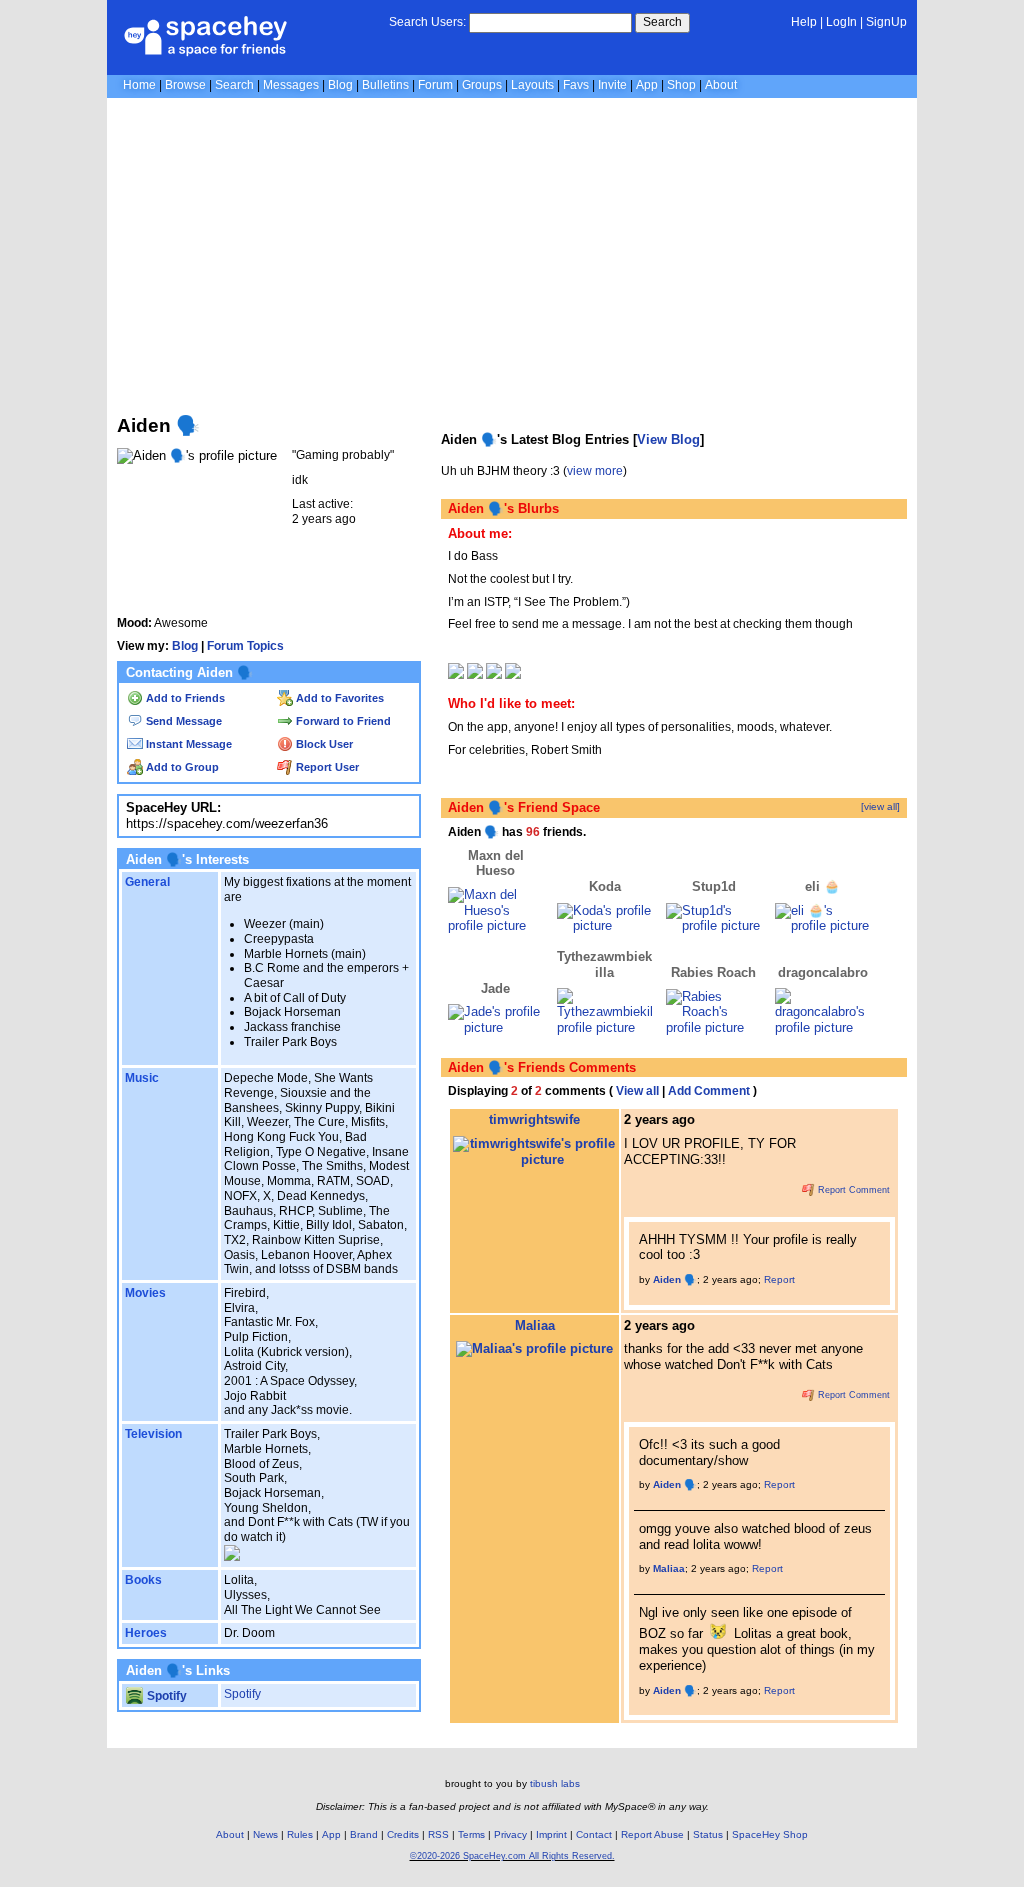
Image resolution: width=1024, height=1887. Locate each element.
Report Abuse (652, 1834)
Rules (300, 1834)
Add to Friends (184, 698)
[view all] (880, 806)
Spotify (165, 1696)
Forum (435, 85)
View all (637, 1091)
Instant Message (187, 744)
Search (662, 22)
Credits (403, 1834)
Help (804, 22)
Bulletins (385, 85)
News (265, 1834)
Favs (576, 85)
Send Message (182, 721)
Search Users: (427, 22)
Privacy (510, 1834)
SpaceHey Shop (770, 1834)
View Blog (668, 439)
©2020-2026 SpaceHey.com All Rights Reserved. (512, 1856)
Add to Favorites (338, 698)
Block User (323, 744)
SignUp (886, 22)
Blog (340, 85)
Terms (471, 1834)
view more (595, 471)
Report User (326, 767)
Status (708, 1834)
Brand (364, 1834)
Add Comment (709, 1091)
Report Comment (852, 1190)
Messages (291, 85)
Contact (594, 1834)
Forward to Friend (342, 721)
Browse (185, 85)
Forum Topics (245, 646)
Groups (482, 85)
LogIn (841, 22)
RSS (438, 1834)
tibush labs (555, 1783)
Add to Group (181, 767)
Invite (612, 85)
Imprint (551, 1834)
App (647, 85)
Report (779, 1279)
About (721, 85)
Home (139, 85)
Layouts (532, 85)
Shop (681, 85)
